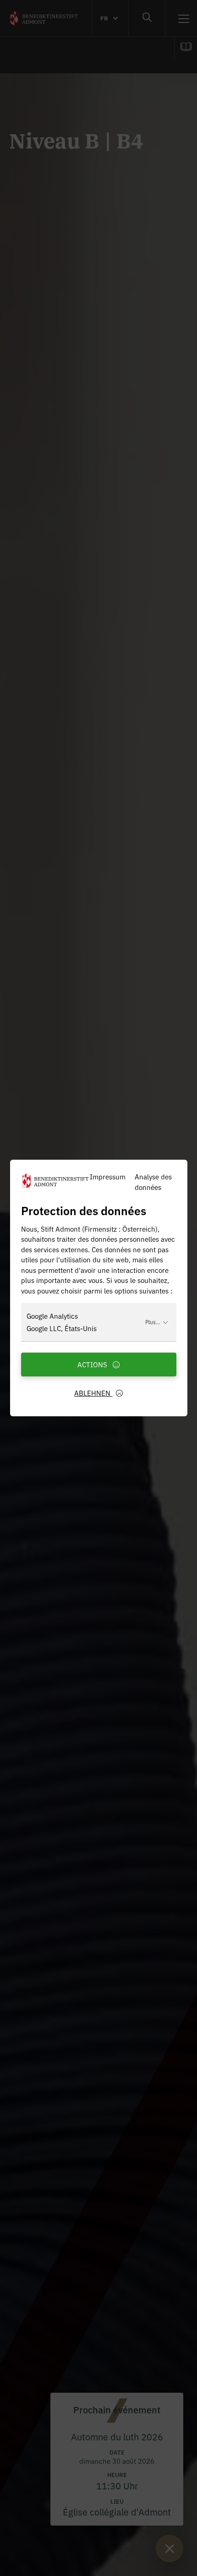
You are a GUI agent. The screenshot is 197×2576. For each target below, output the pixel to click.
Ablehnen (93, 1393)
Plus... (153, 1322)
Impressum (108, 1176)
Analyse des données (153, 1182)
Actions (93, 1364)
